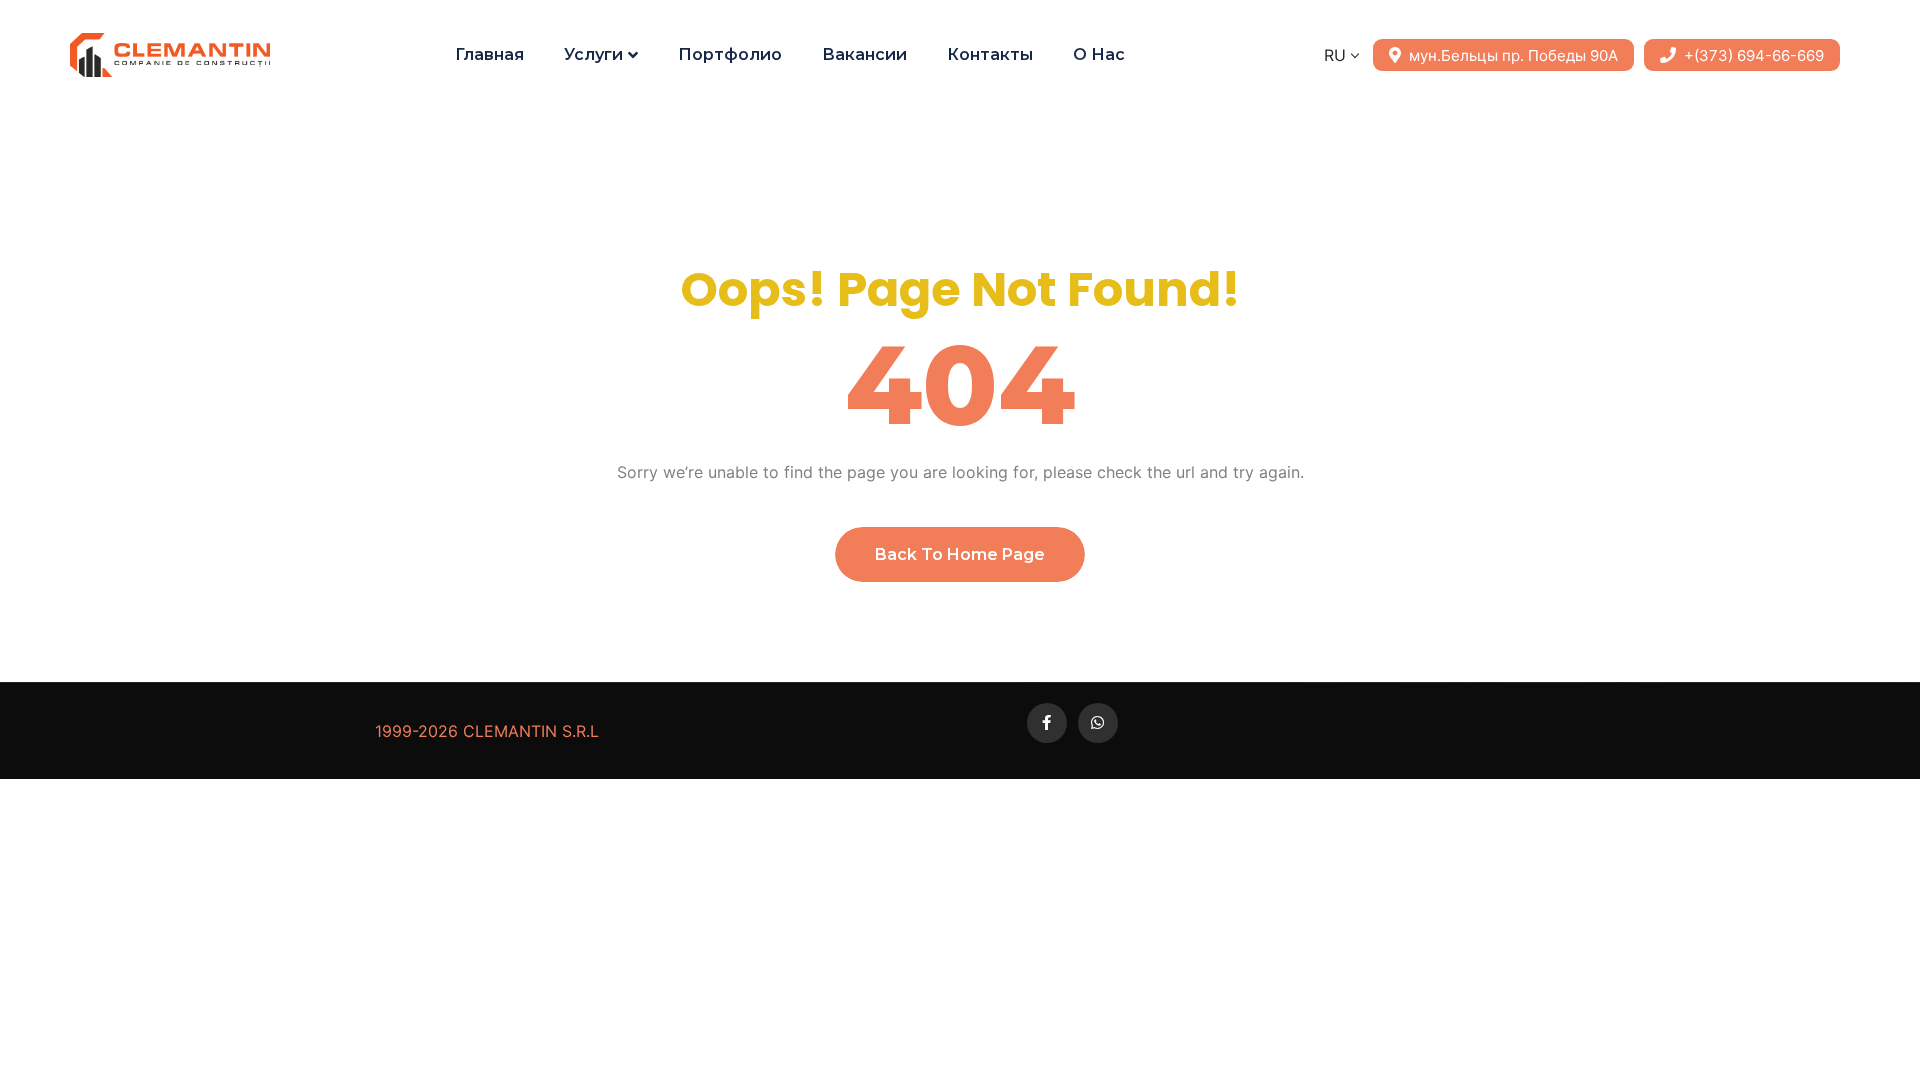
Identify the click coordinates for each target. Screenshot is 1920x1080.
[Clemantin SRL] (170, 54)
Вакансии (864, 54)
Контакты (990, 54)
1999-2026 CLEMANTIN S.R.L (487, 731)
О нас (1099, 54)
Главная (489, 54)
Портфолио (730, 54)
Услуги (593, 54)
